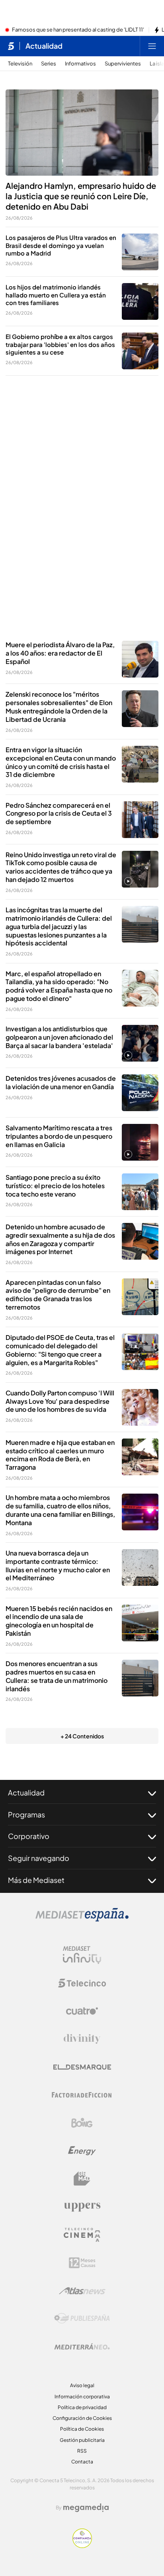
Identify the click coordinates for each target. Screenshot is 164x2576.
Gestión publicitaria (82, 2440)
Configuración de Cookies (82, 2418)
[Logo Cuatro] (82, 2011)
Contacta (82, 2462)
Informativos (80, 64)
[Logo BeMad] (82, 2179)
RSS (82, 2451)
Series (49, 64)
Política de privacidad (82, 2407)
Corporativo (29, 1836)
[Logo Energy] (82, 2151)
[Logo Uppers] (82, 2207)
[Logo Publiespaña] (82, 2318)
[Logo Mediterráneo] (82, 2346)
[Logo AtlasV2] (82, 2291)
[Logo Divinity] (82, 2039)
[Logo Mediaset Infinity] (82, 1955)
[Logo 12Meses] (82, 2263)
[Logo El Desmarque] (82, 2067)
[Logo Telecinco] (82, 1983)
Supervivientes (123, 64)
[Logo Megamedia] (86, 2508)
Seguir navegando (39, 1858)
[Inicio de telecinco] (11, 46)
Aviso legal (82, 2385)
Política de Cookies (82, 2429)
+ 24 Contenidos (82, 1736)
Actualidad (44, 46)
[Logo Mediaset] (82, 1919)
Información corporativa (82, 2397)
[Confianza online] (82, 2546)
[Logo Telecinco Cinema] (82, 2235)
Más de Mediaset (36, 1880)
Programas (26, 1814)
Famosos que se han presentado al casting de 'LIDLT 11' (78, 30)
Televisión (20, 64)
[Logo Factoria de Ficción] (82, 2095)
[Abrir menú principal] (152, 46)
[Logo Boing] (82, 2123)
